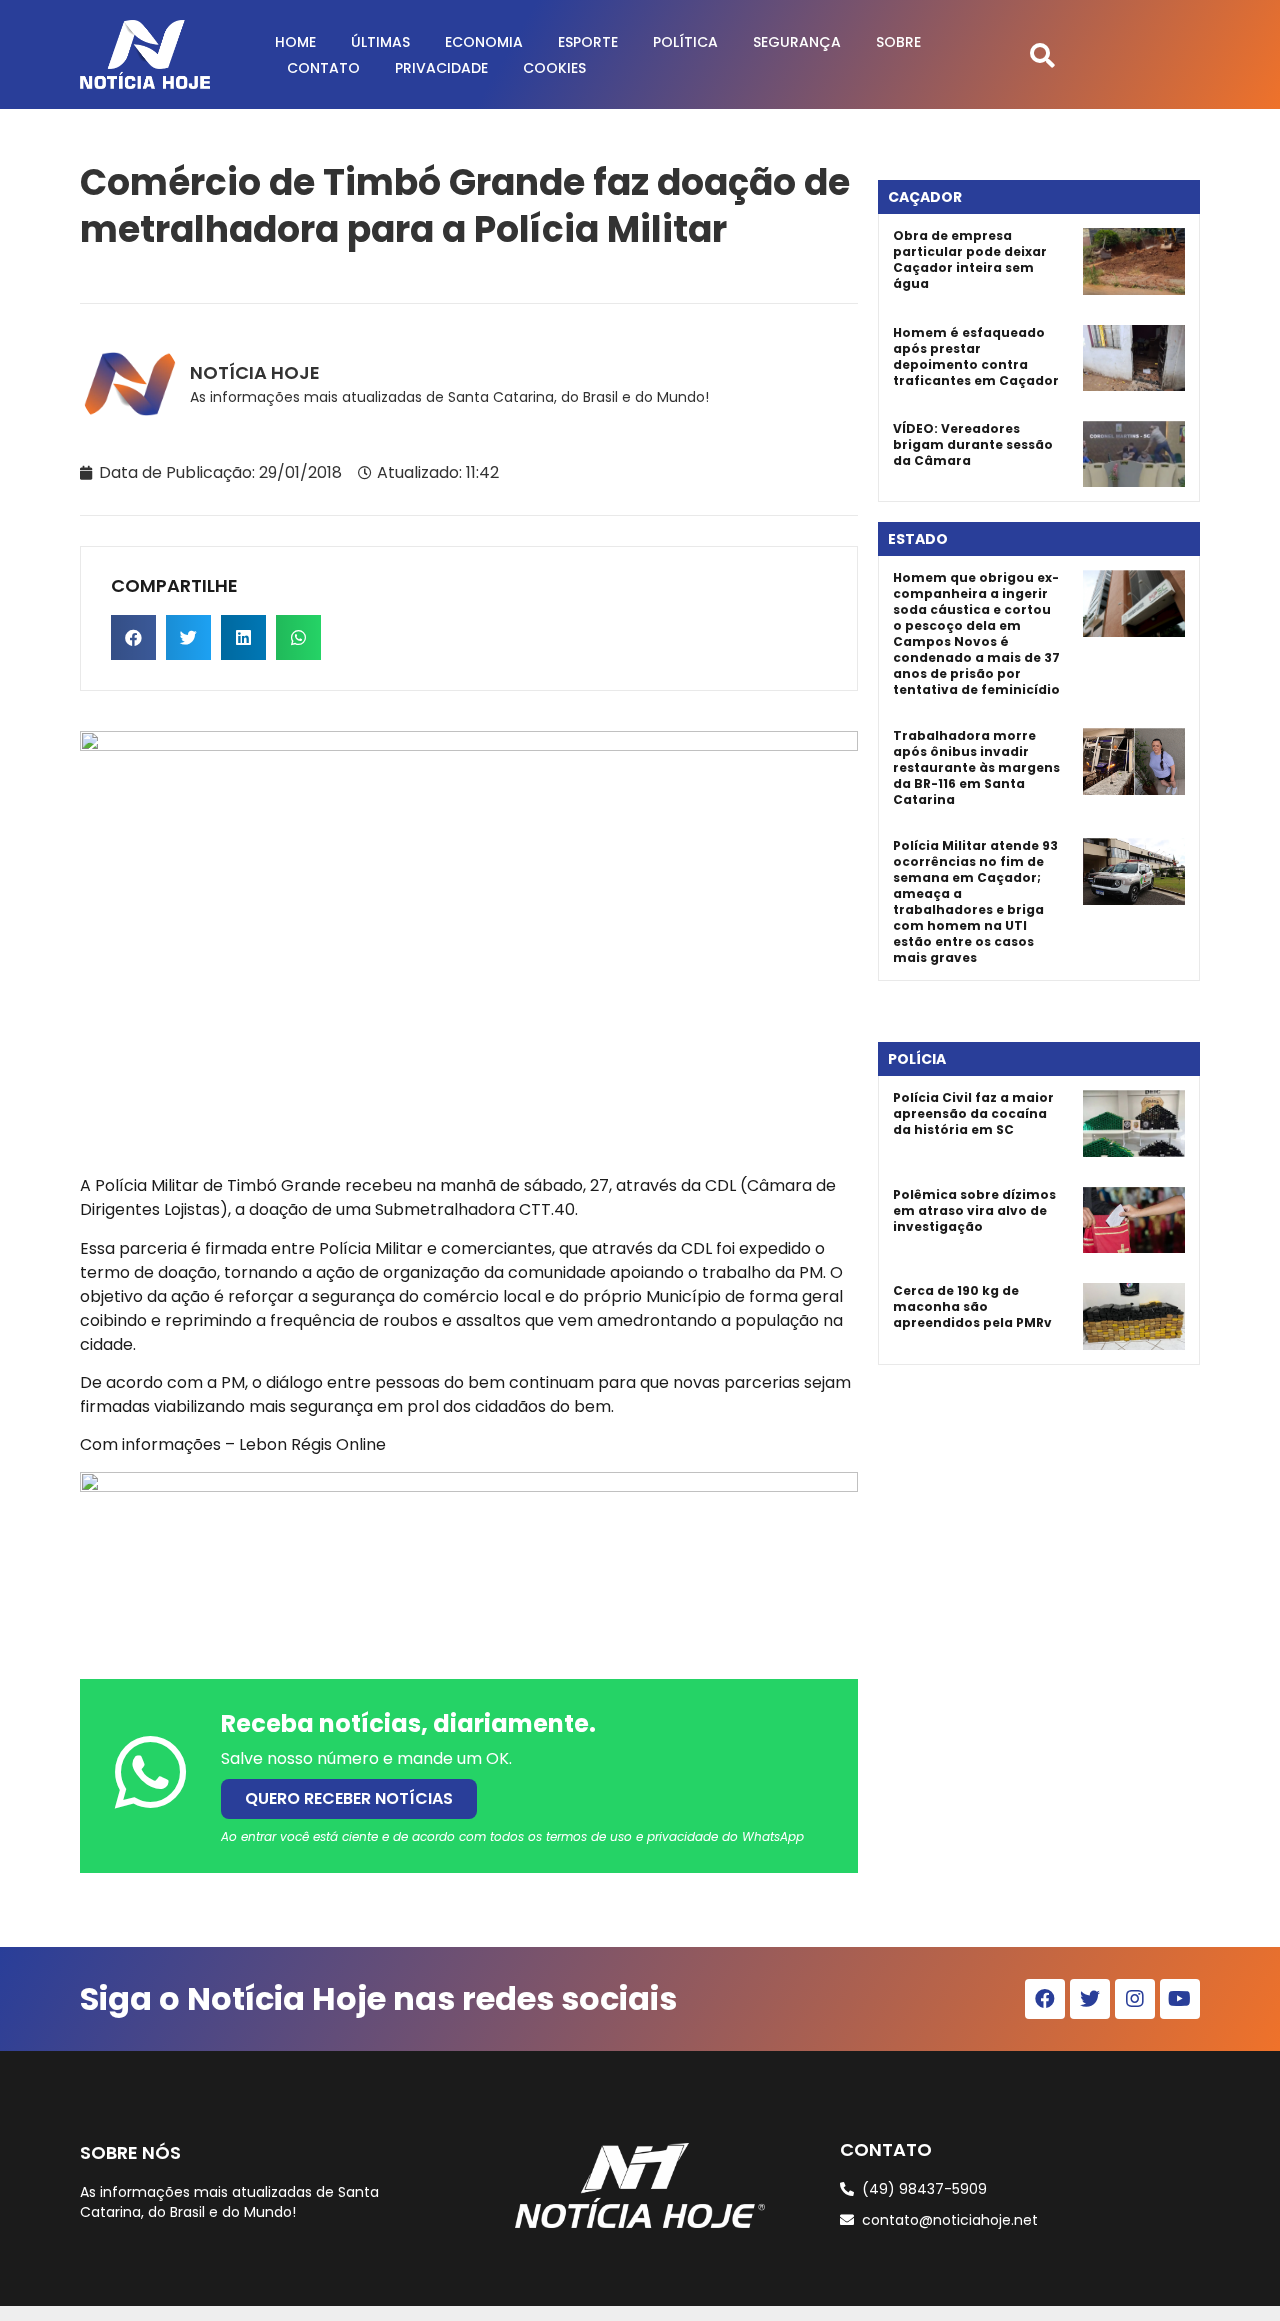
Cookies (554, 68)
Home (295, 42)
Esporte (588, 42)
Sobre (898, 42)
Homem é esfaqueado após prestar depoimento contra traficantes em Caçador (976, 356)
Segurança (797, 42)
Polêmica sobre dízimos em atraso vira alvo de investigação (974, 1210)
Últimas (380, 42)
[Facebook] (1045, 1999)
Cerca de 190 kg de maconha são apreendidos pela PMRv (972, 1306)
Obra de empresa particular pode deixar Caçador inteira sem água (970, 259)
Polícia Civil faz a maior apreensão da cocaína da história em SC (973, 1113)
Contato (323, 68)
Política (685, 42)
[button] (1042, 54)
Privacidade (441, 68)
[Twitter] (1090, 1999)
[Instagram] (1135, 1999)
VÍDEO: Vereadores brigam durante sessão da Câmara (973, 444)
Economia (484, 42)
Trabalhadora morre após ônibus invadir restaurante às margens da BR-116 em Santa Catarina (976, 767)
